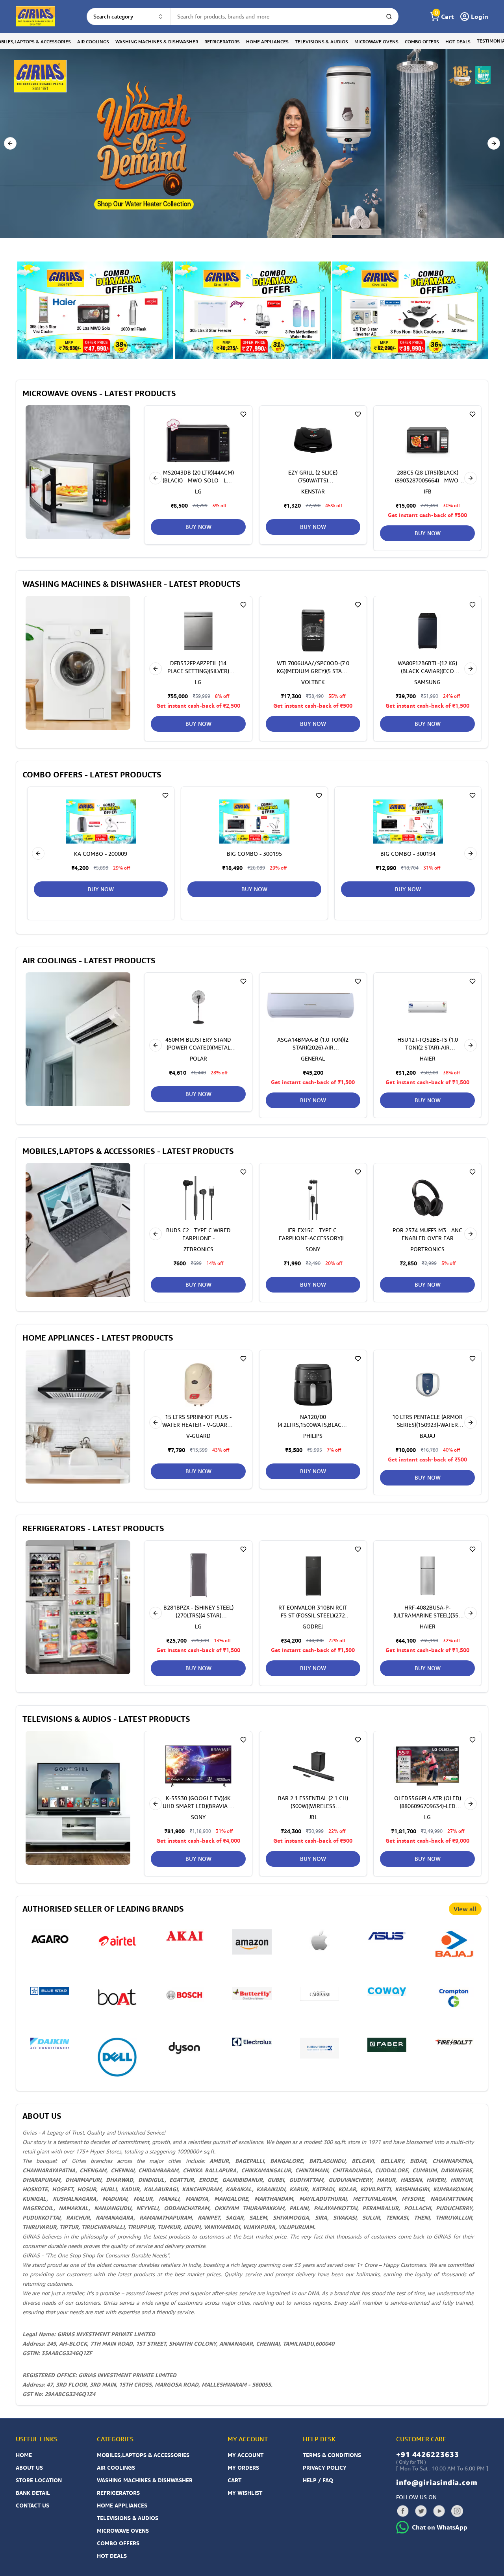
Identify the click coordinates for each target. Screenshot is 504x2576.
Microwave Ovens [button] (376, 42)
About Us (29, 2468)
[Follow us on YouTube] (439, 2511)
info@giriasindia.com (437, 2482)
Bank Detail (33, 2493)
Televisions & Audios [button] (321, 42)
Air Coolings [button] (93, 42)
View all (465, 1909)
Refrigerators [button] (222, 42)
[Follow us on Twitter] (421, 2511)
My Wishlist (245, 2493)
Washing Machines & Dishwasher (145, 2480)
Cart (234, 2480)
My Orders (243, 2468)
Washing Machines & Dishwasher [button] (157, 42)
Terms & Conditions (332, 2455)
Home (24, 2455)
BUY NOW (313, 527)
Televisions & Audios (128, 2518)
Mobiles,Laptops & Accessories (143, 2455)
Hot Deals (112, 2556)
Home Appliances (122, 2505)
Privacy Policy (325, 2468)
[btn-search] (389, 17)
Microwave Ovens (123, 2531)
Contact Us (32, 2505)
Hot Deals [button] (458, 42)
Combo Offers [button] (422, 42)
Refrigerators (118, 2493)
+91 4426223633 (428, 2454)
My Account (246, 2455)
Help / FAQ (318, 2480)
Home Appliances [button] (267, 42)
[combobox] (129, 17)
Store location (39, 2480)
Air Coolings (116, 2468)
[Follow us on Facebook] (403, 2511)
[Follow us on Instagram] (457, 2511)
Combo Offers (118, 2543)
